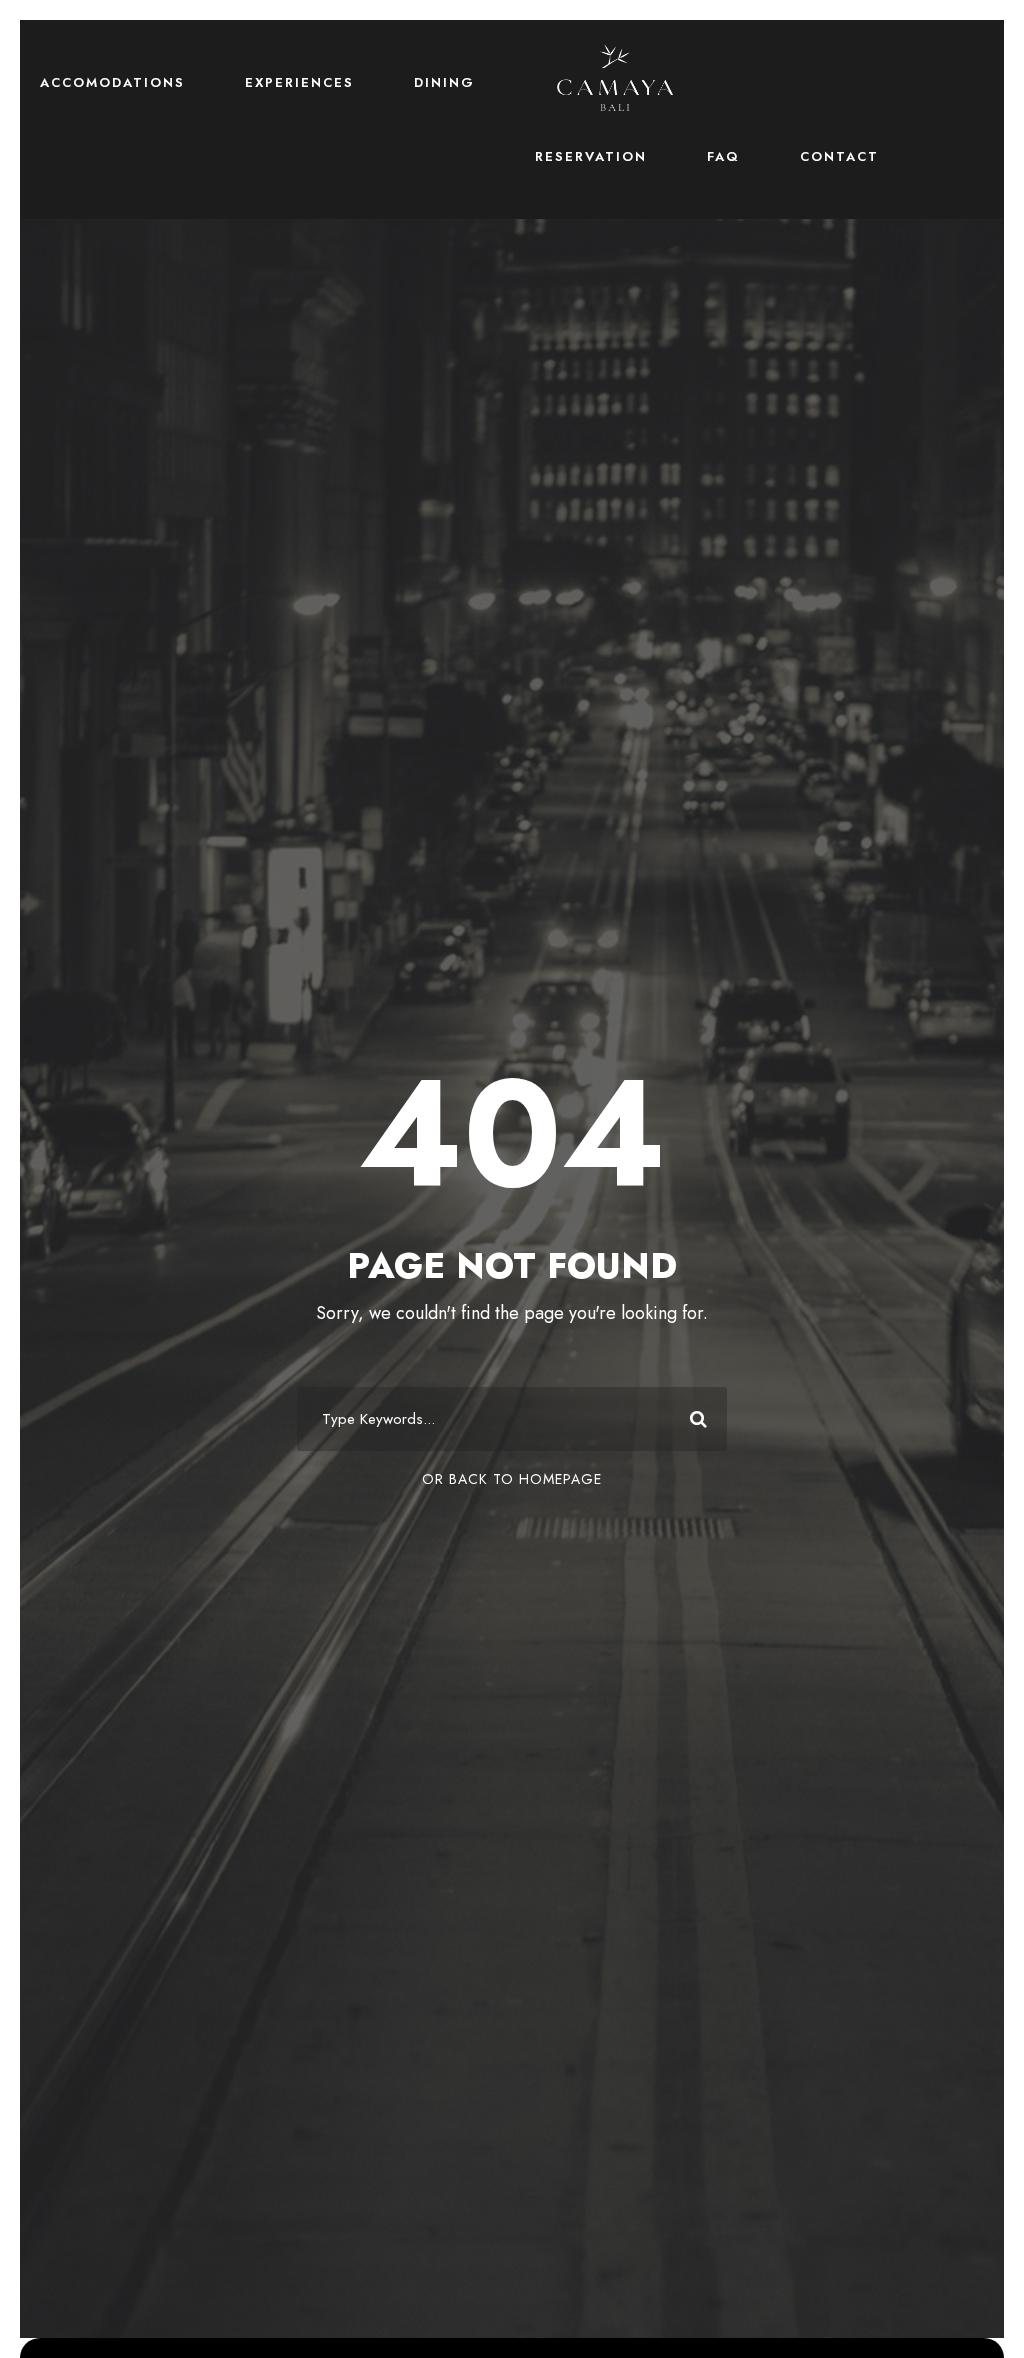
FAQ (723, 156)
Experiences (299, 82)
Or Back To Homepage (512, 1479)
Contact (839, 156)
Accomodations (112, 82)
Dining (444, 82)
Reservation (591, 156)
